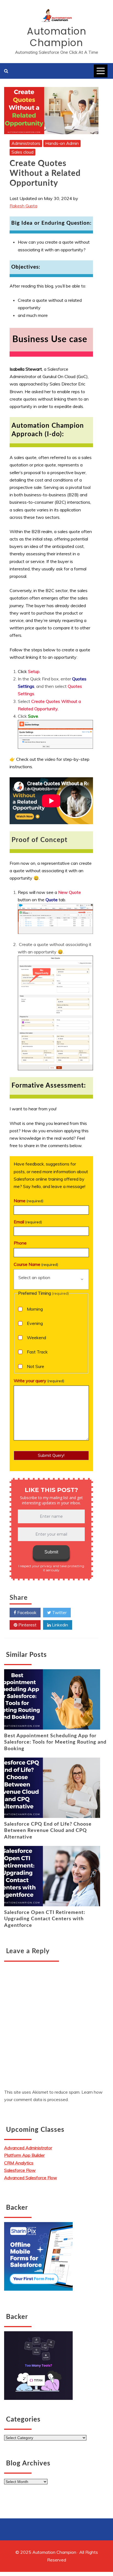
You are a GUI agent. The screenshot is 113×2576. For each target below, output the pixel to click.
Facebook (26, 1612)
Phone (20, 1243)
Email (28, 1222)
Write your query (39, 1381)
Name (29, 1201)
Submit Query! (51, 1455)
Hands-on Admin (62, 143)
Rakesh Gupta (23, 206)
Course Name (36, 1264)
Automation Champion (57, 37)
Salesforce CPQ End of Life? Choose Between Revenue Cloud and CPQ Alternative (48, 1831)
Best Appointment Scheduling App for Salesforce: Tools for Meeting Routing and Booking (55, 1742)
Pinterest (27, 1625)
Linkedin (59, 1625)
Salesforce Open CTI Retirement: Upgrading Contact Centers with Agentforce (45, 1919)
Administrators (26, 143)
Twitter (59, 1612)
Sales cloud (22, 152)
